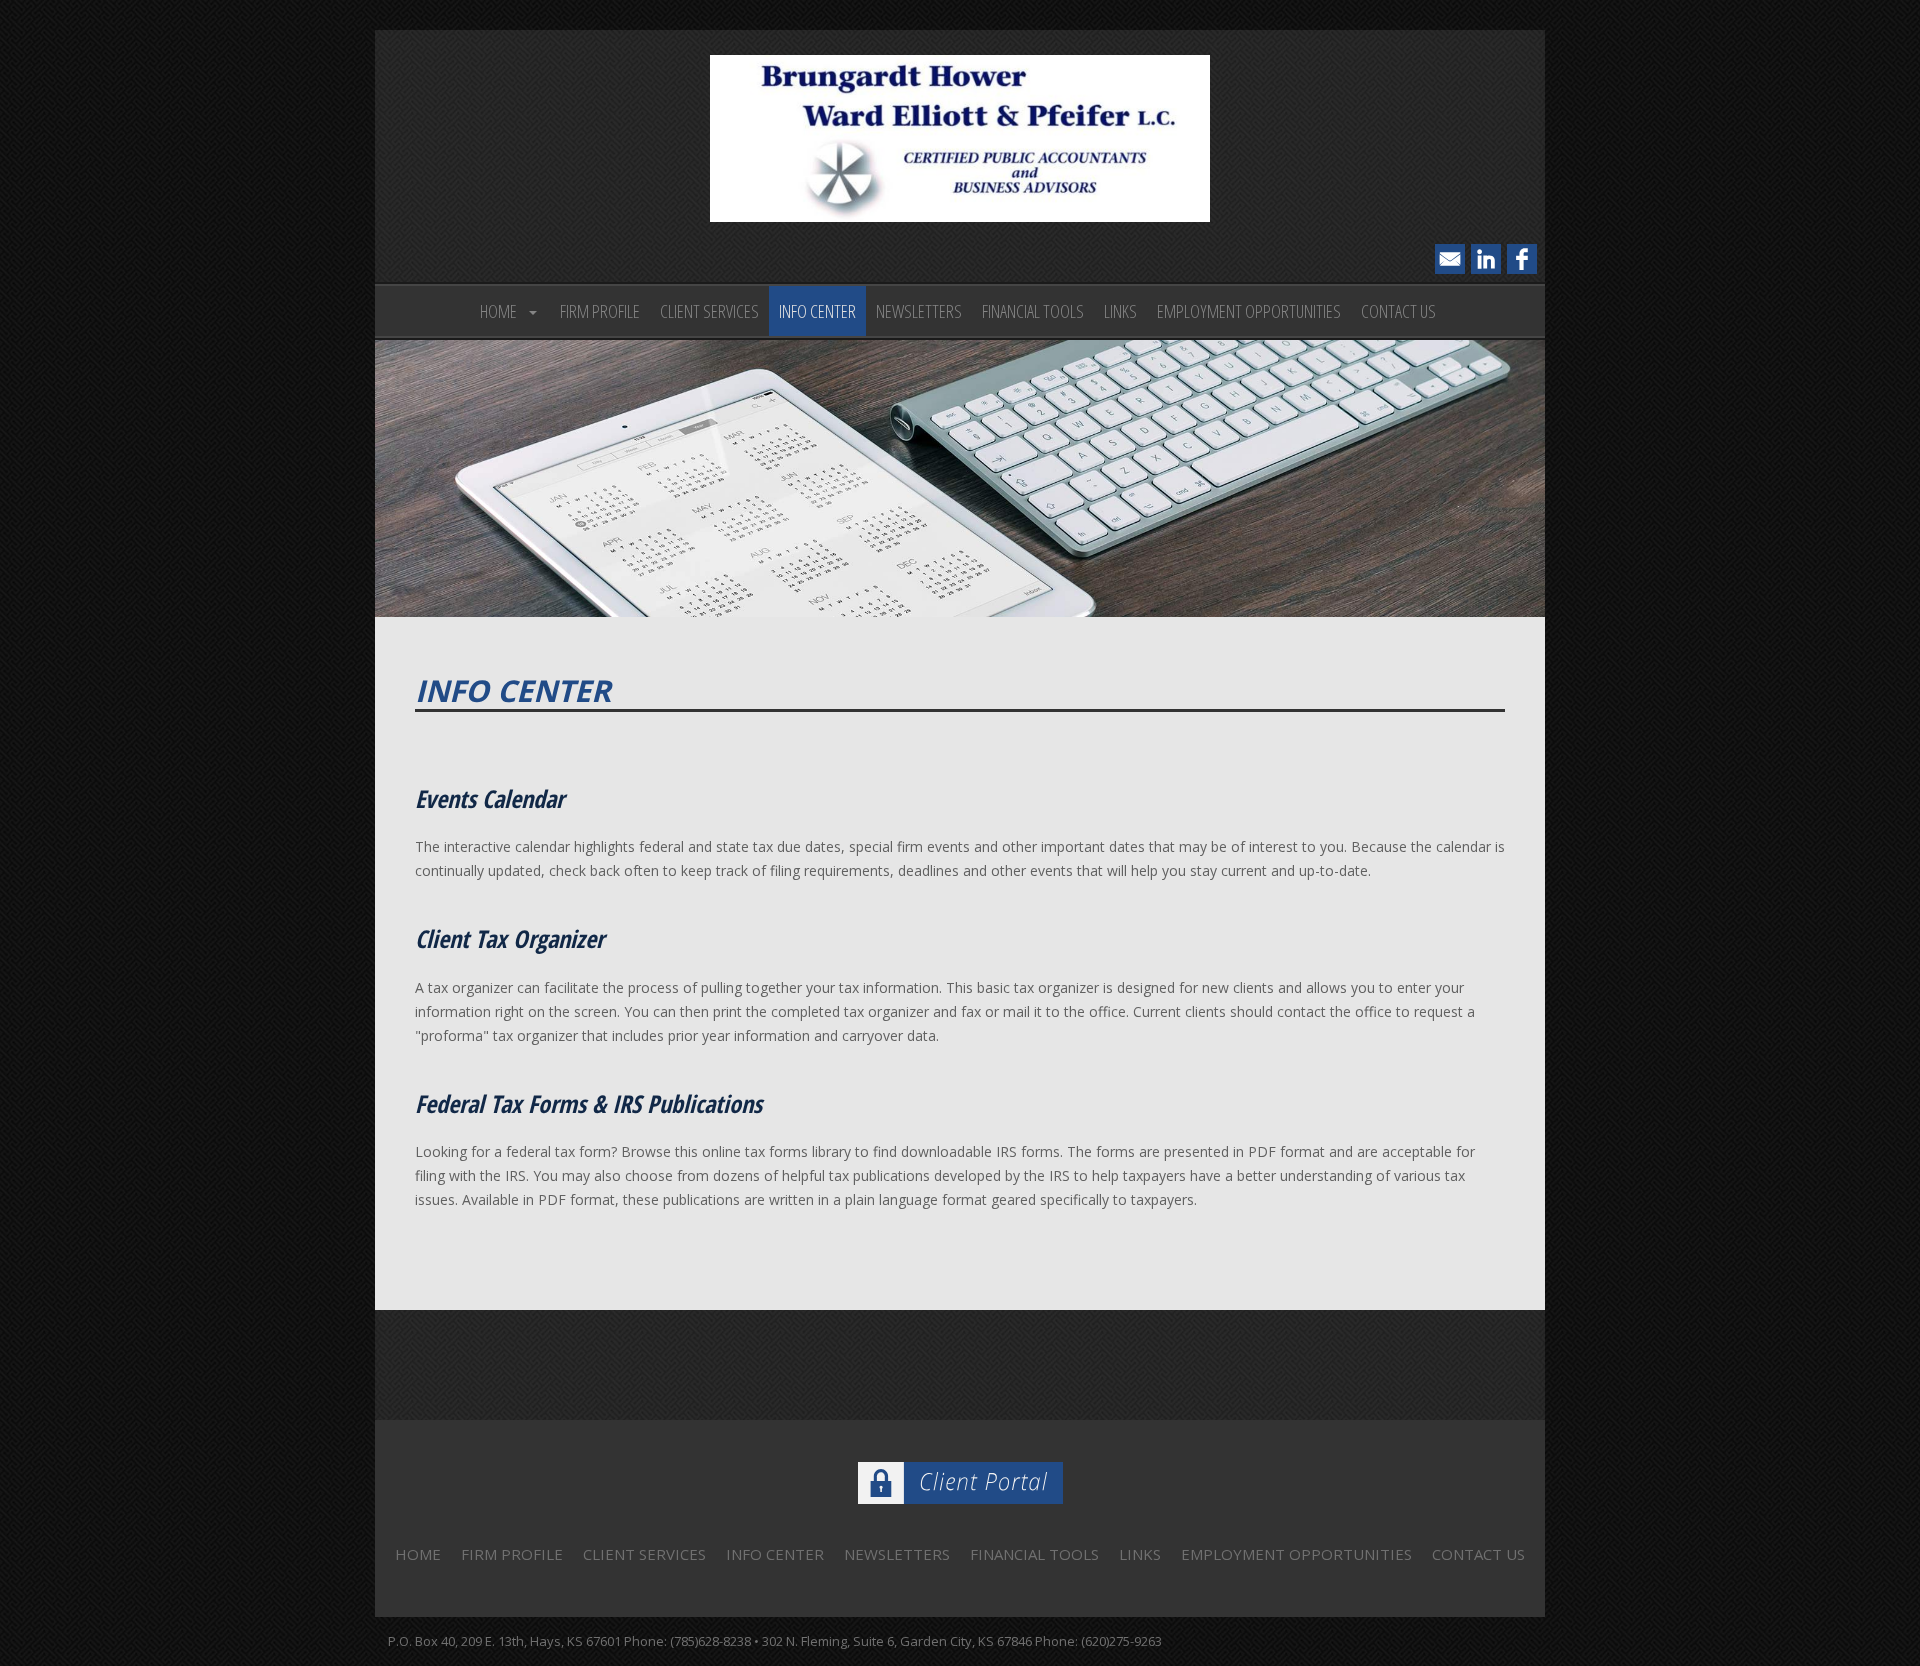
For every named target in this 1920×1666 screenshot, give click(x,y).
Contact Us (1398, 311)
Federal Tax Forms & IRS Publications (588, 1104)
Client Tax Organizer (509, 939)
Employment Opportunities (1249, 311)
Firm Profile (600, 311)
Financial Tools (1033, 311)
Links (1120, 311)
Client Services (709, 311)
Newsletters (919, 311)
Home (498, 311)
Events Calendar (489, 799)
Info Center (817, 311)
